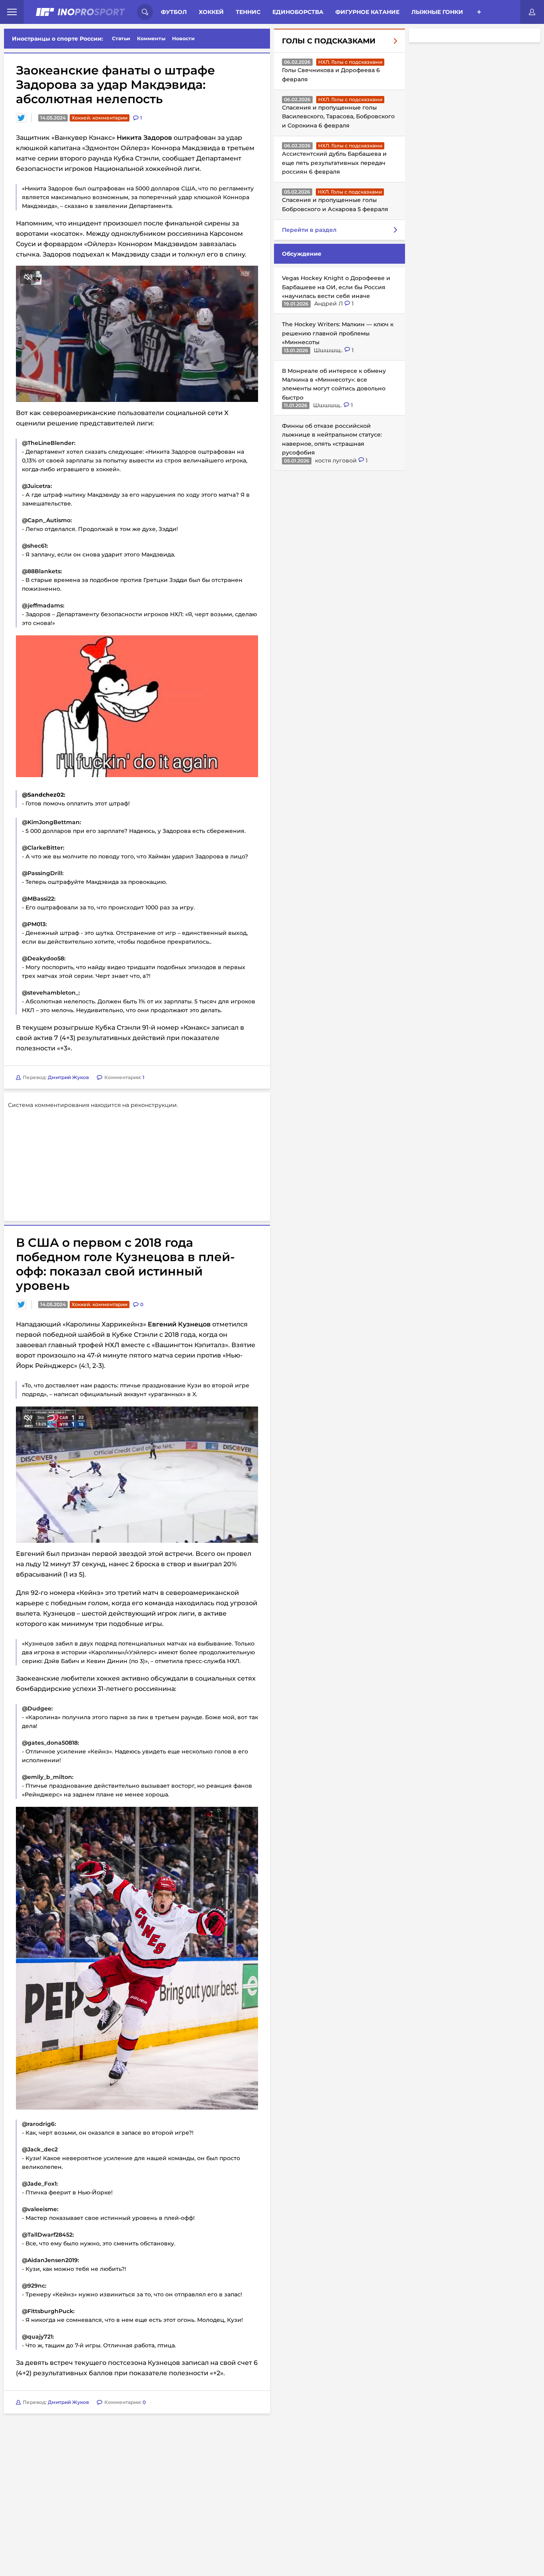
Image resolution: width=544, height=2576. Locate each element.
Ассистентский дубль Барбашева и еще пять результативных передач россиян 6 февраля (334, 163)
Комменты (151, 38)
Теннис (248, 12)
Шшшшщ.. (329, 350)
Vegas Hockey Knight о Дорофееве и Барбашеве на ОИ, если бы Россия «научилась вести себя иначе (336, 287)
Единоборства (298, 12)
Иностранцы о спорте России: (58, 39)
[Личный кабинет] (532, 12)
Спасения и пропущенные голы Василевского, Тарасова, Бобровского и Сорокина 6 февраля (338, 117)
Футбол (174, 12)
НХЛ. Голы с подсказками (350, 62)
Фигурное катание (367, 12)
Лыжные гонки (437, 12)
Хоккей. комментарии (100, 118)
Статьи (121, 38)
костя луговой (337, 460)
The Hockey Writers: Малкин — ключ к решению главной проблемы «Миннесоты (338, 333)
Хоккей (211, 12)
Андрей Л (329, 304)
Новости (183, 38)
